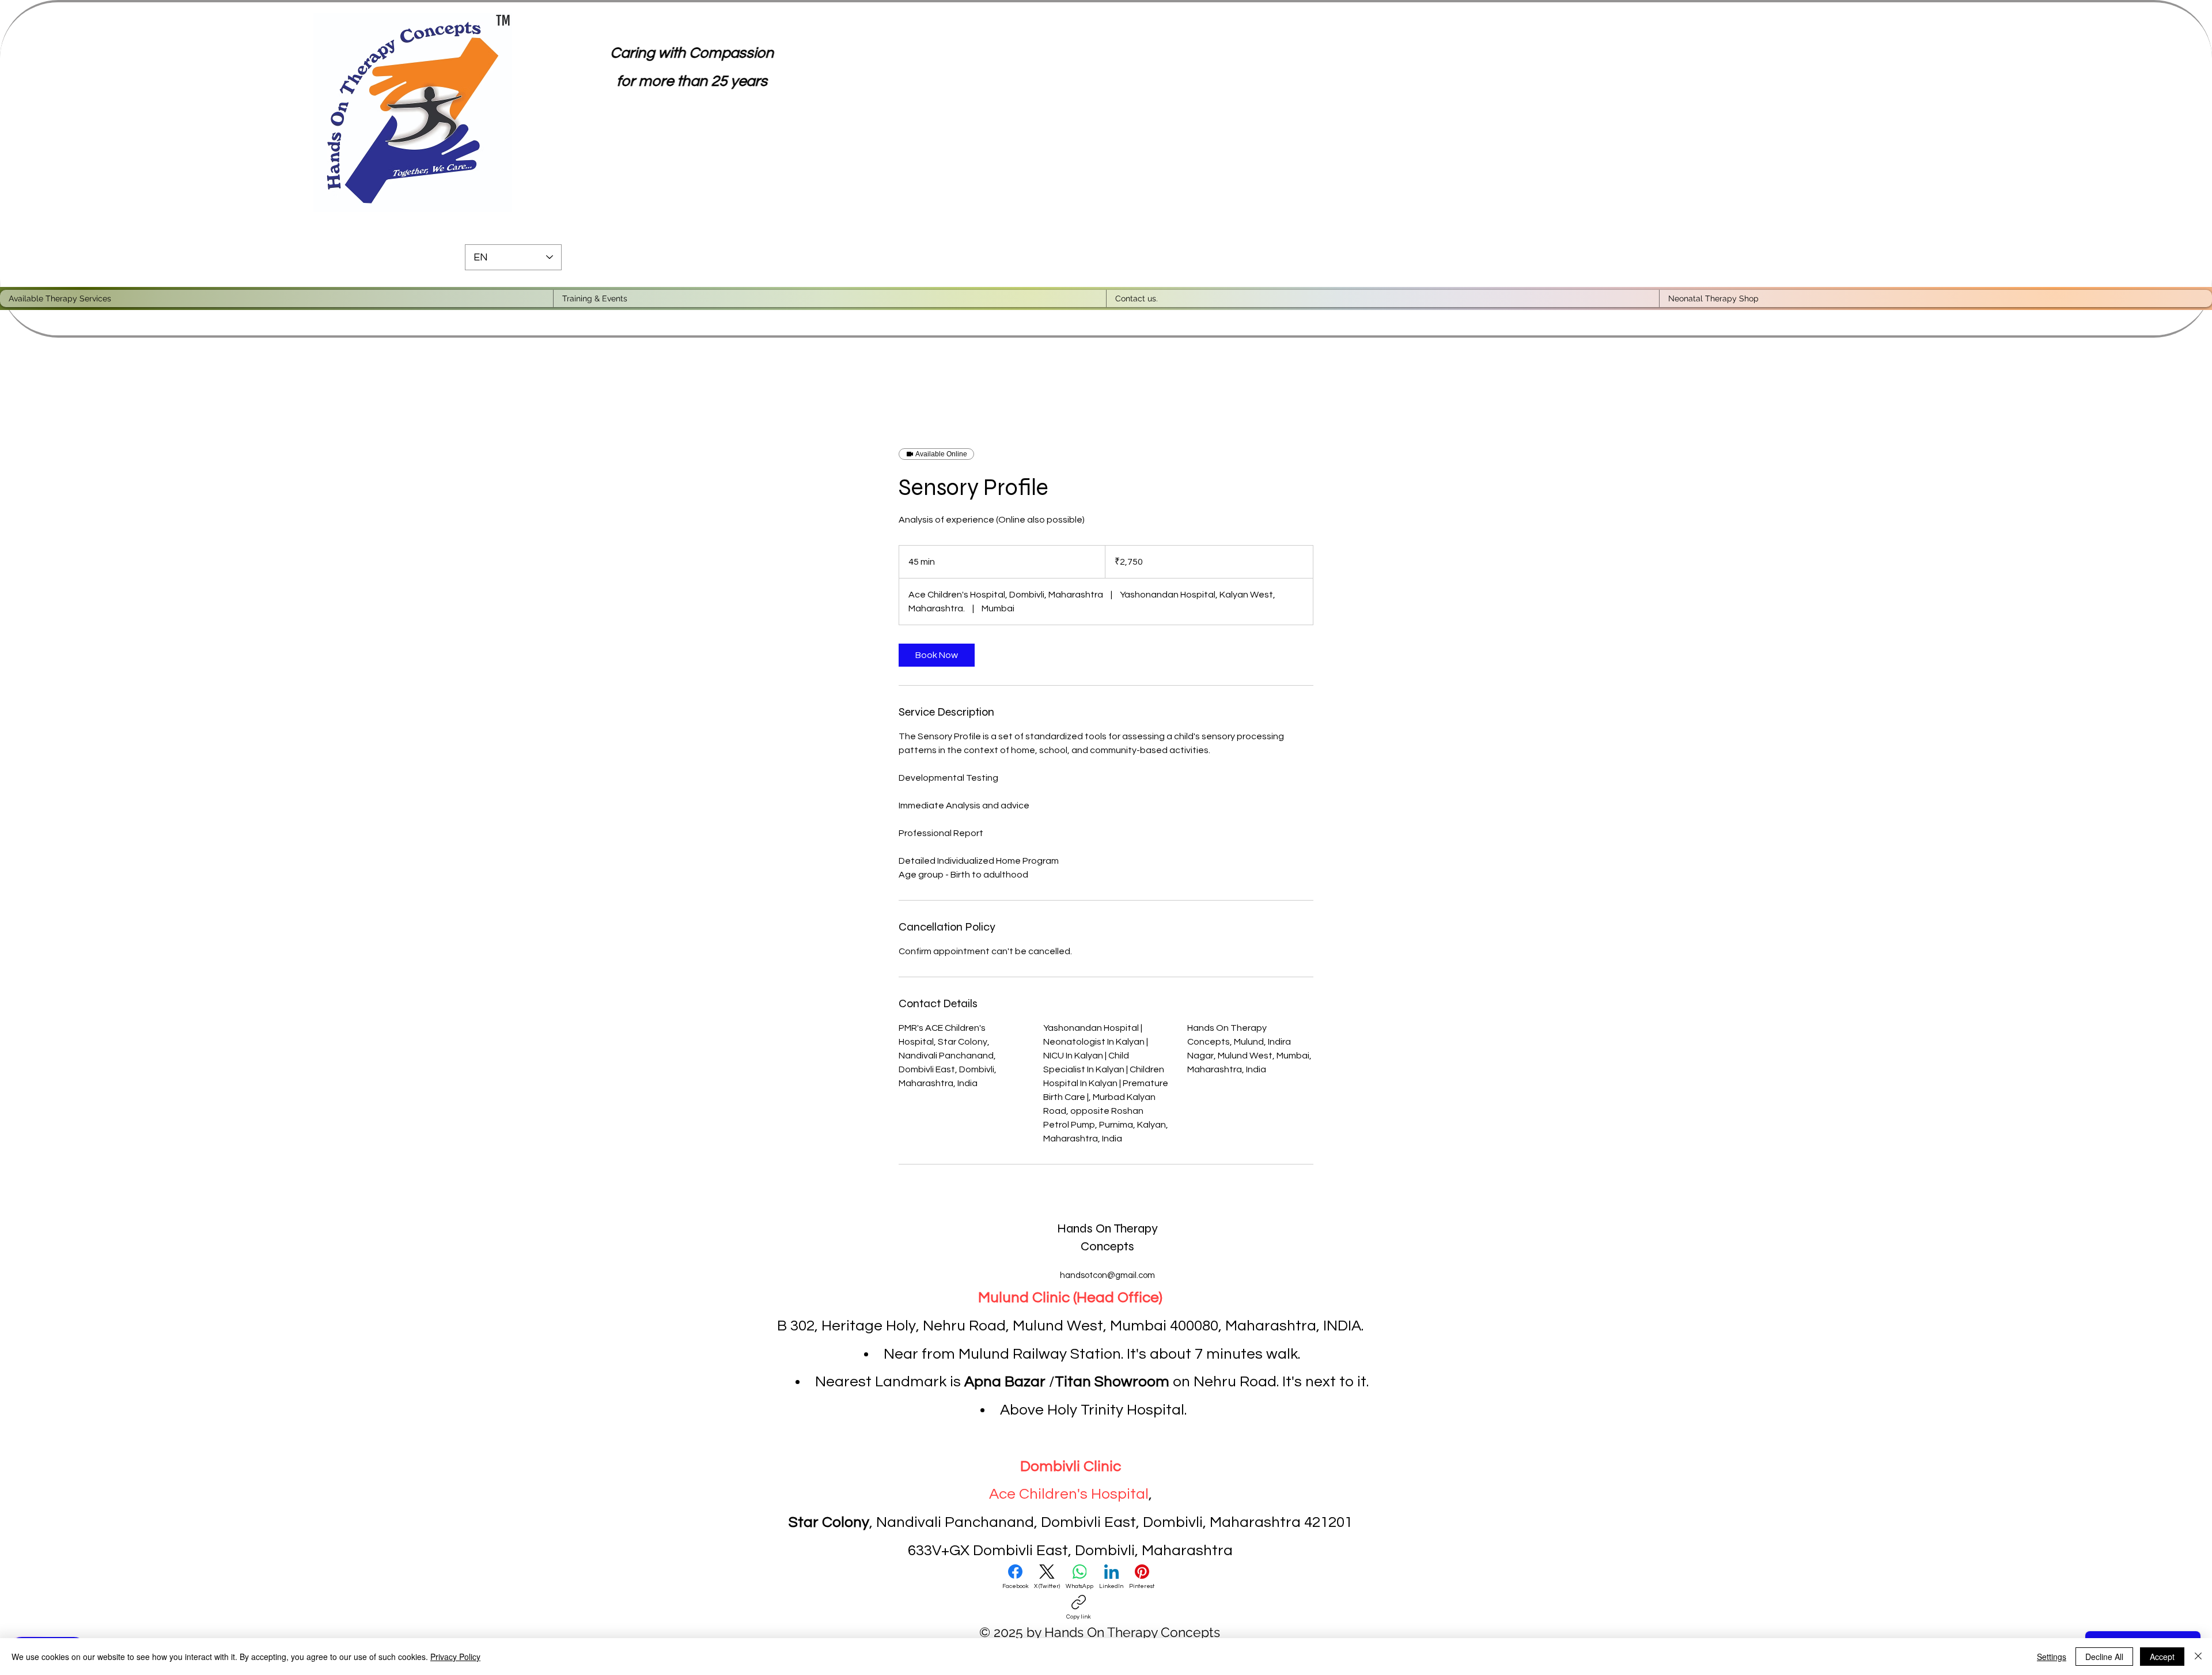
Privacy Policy (455, 1657)
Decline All (2104, 1657)
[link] (937, 655)
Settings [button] (2052, 1657)
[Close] (2198, 1657)
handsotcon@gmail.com (1107, 1275)
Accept (2162, 1657)
